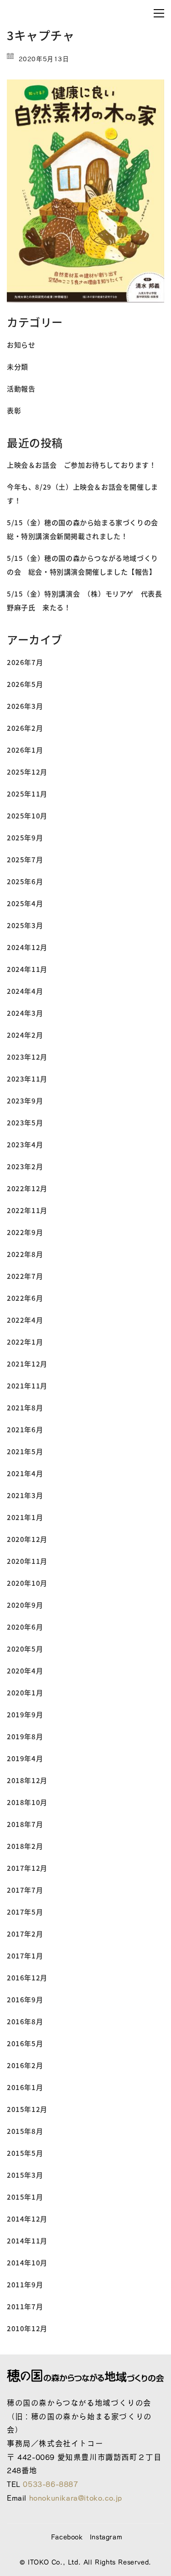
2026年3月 (25, 706)
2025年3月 (25, 925)
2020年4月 (25, 1671)
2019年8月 (25, 1736)
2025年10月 (27, 816)
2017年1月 (25, 1956)
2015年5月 (25, 2153)
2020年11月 (27, 1561)
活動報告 (21, 388)
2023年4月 (25, 1144)
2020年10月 (27, 1583)
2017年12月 (27, 1868)
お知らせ (21, 345)
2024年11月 (27, 969)
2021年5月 (25, 1451)
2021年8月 (25, 1407)
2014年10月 (27, 2262)
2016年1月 (25, 2087)
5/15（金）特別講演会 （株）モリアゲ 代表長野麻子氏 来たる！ (84, 600)
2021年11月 (27, 1386)
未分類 (18, 367)
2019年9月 (25, 1714)
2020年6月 (25, 1627)
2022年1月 (25, 1342)
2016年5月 (25, 2043)
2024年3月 (25, 1013)
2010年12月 (27, 2328)
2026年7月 (25, 662)
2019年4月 (25, 1758)
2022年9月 (25, 1232)
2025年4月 (25, 903)
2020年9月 (25, 1605)
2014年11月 (27, 2241)
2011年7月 (25, 2306)
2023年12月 (27, 1057)
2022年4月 (25, 1320)
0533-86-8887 (50, 2484)
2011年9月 (25, 2284)
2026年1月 (25, 750)
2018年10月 (27, 1802)
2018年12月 (27, 1780)
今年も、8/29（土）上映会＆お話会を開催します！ (83, 494)
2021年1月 (25, 1517)
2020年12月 (27, 1539)
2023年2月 (25, 1166)
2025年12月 (27, 772)
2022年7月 (25, 1276)
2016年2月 (25, 2065)
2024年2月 (25, 1035)
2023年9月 (25, 1101)
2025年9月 (25, 837)
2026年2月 (25, 728)
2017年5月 (25, 1912)
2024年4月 (25, 991)
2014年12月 (27, 2219)
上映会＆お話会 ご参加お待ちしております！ (82, 465)
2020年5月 (25, 1649)
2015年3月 (25, 2175)
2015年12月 (27, 2109)
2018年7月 (25, 1824)
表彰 (14, 410)
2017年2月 (25, 1934)
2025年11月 (27, 794)
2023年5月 (25, 1122)
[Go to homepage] (66, 13)
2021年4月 (25, 1473)
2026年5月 (25, 684)
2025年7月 (25, 859)
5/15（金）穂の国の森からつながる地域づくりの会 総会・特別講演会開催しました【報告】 (83, 565)
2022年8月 (25, 1254)
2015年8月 (25, 2131)
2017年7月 (25, 1890)
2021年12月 (27, 1364)
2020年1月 (25, 1692)
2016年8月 (25, 2021)
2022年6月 (25, 1298)
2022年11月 (27, 1210)
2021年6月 (25, 1429)
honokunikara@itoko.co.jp (76, 2498)
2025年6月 (25, 881)
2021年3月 (25, 1495)
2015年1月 (25, 2197)
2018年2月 (25, 1846)
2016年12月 (27, 1977)
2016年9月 (25, 1999)
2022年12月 (27, 1188)
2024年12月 (27, 947)
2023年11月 (27, 1079)
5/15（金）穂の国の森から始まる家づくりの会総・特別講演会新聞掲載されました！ (83, 529)
